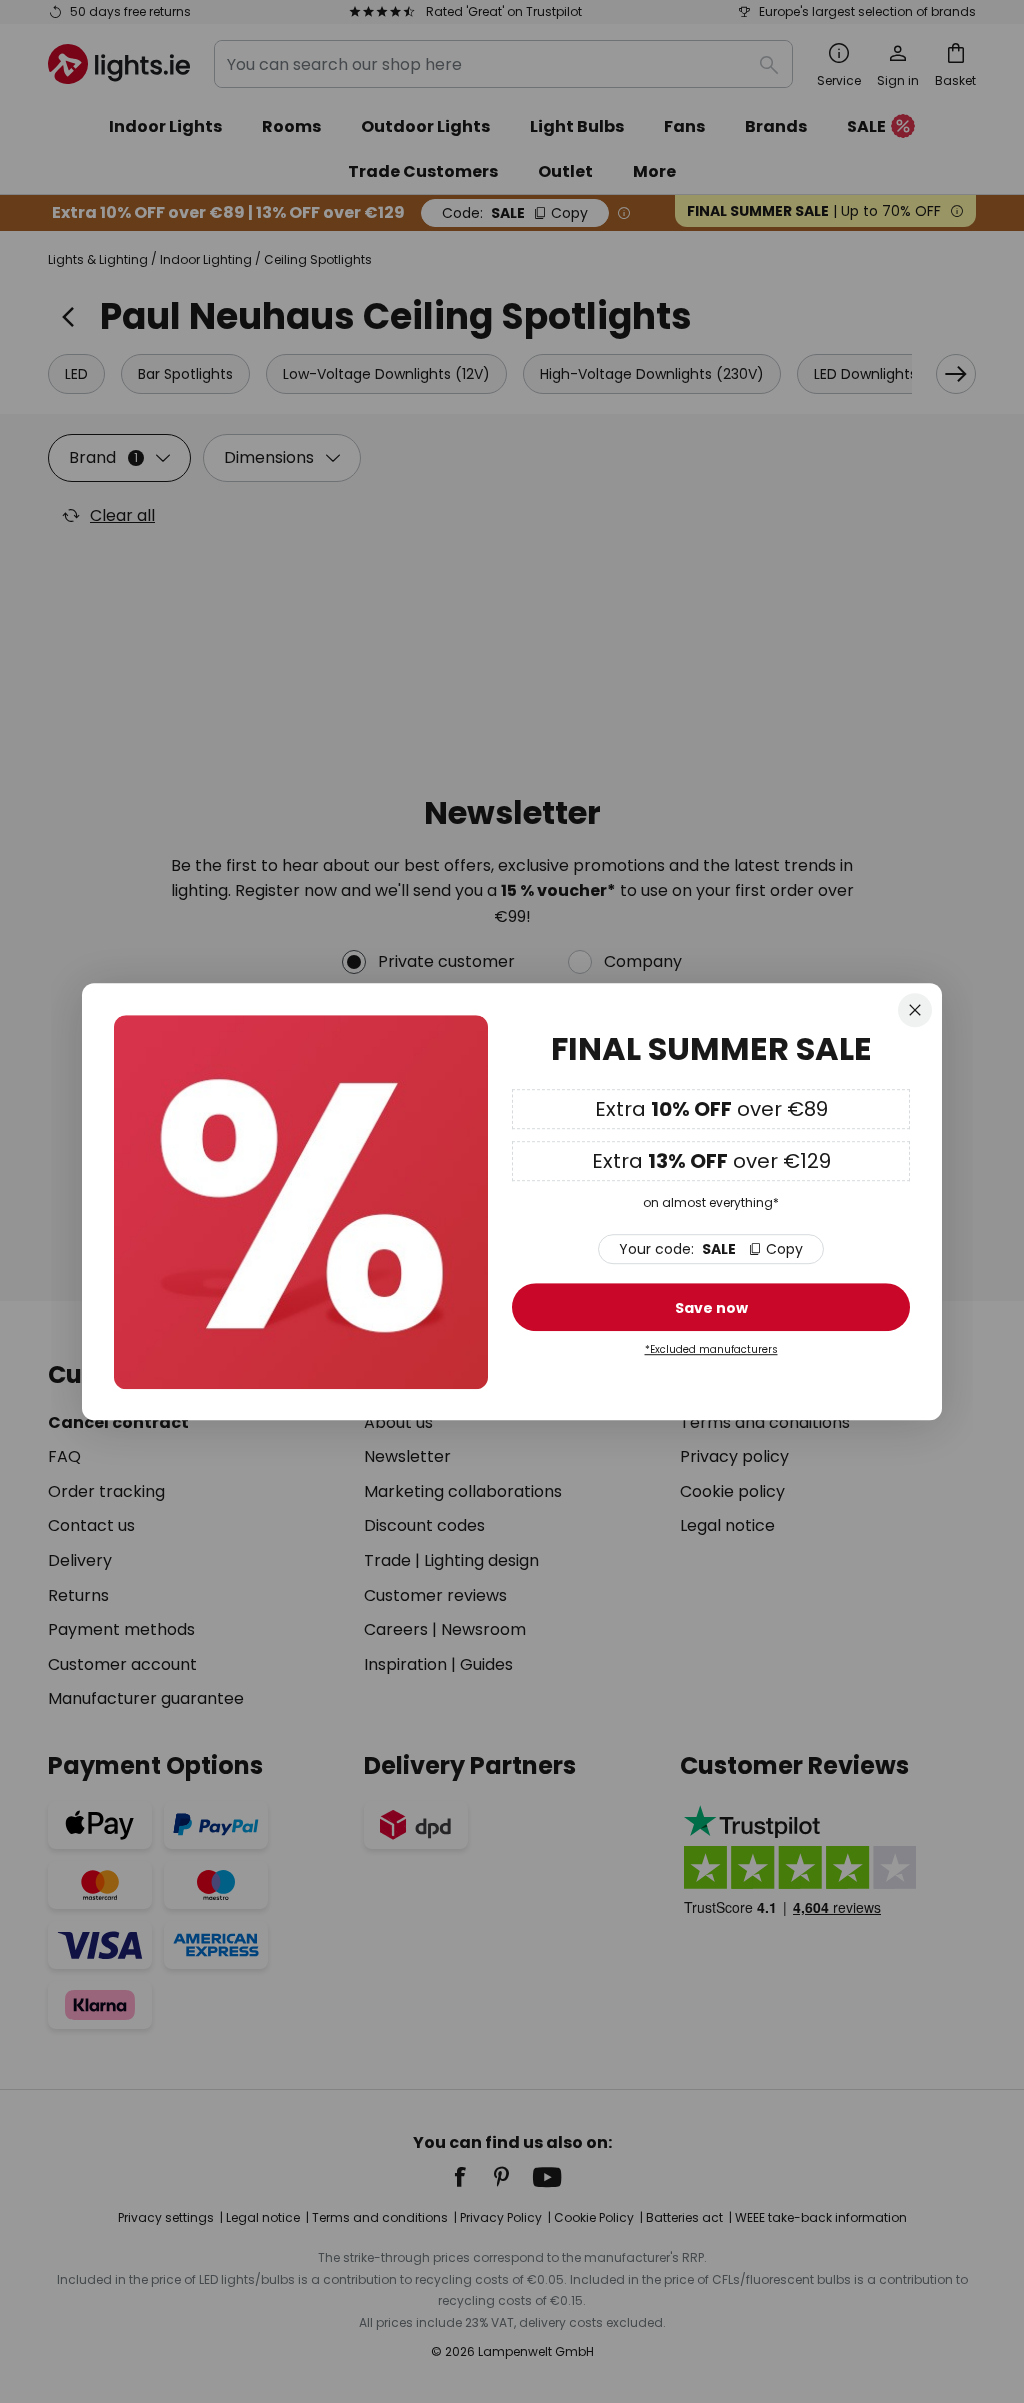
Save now (711, 1309)
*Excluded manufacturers (711, 1350)
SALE (711, 1250)
